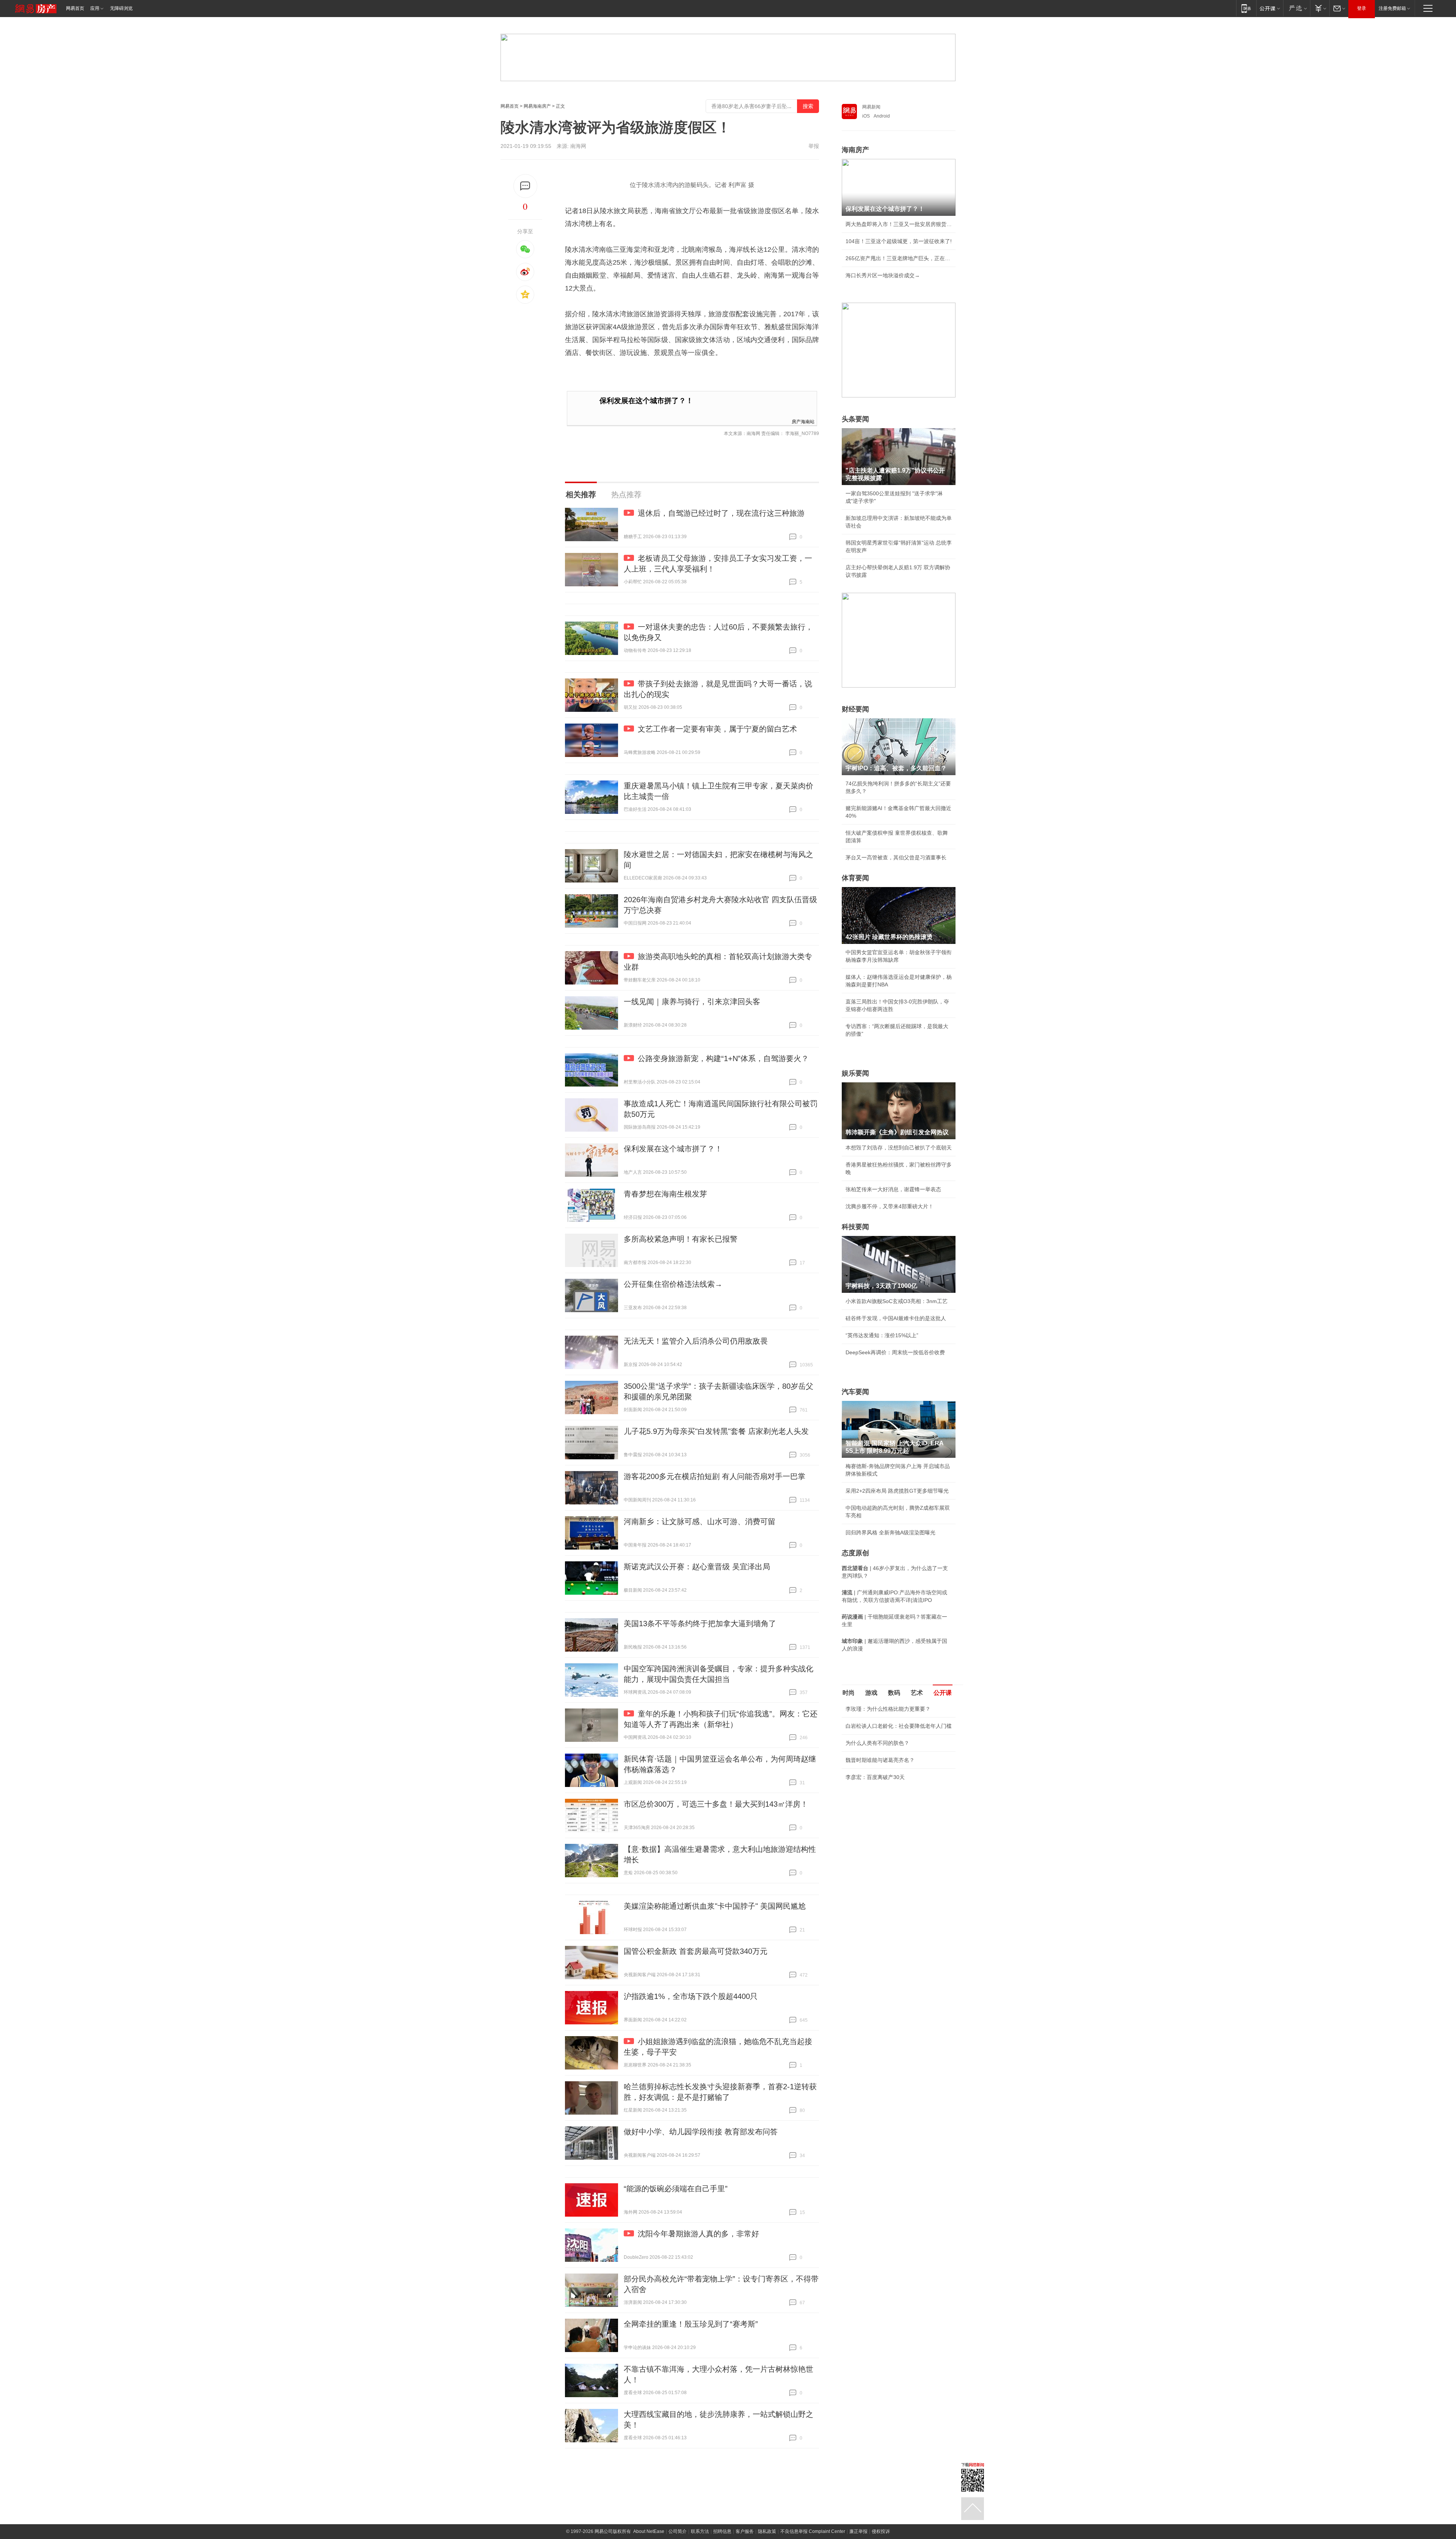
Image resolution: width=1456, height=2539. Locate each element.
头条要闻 (855, 419)
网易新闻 (871, 107)
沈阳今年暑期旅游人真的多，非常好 (698, 2234)
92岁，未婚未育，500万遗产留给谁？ (890, 1812)
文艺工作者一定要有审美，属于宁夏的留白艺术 (717, 729)
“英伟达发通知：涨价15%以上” (882, 1335)
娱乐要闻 (855, 1073)
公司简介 (678, 2531)
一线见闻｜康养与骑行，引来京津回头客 (692, 1002)
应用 (95, 8)
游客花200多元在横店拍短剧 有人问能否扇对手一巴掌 (715, 1476)
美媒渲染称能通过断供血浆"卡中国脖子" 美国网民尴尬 (715, 1906)
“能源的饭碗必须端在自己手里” (676, 2189)
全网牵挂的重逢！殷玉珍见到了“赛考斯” (691, 2324)
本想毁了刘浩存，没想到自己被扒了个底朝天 (899, 1148)
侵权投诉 (881, 2531)
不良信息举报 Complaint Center (813, 2531)
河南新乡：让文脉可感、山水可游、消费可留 (700, 1522)
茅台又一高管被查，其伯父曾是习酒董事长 (896, 857)
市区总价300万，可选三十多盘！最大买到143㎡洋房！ (716, 1804)
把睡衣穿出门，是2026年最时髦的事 (889, 1795)
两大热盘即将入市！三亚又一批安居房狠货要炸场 (899, 224)
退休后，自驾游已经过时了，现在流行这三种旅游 (721, 513)
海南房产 (855, 150)
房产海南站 (803, 421)
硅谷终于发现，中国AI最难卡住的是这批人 (896, 1318)
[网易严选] (1297, 8)
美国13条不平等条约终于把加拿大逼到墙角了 (700, 1624)
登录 (1362, 8)
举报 (814, 146)
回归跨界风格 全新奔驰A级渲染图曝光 (890, 1533)
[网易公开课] (1270, 8)
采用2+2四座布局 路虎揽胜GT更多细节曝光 (897, 1491)
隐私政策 (767, 2531)
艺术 (917, 1693)
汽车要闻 (855, 1392)
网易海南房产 (537, 106)
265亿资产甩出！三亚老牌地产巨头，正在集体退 (899, 258)
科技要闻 (855, 1227)
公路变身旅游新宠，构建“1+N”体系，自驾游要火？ (723, 1058)
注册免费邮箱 (1392, 8)
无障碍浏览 (121, 8)
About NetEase (649, 2531)
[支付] (1320, 8)
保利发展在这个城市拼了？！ (646, 401)
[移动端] (1246, 8)
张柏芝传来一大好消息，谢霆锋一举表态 (893, 1189)
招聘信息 (722, 2531)
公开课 (943, 1693)
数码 (894, 1693)
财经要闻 (855, 709)
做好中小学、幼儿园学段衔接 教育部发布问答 (701, 2132)
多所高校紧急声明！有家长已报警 (681, 1239)
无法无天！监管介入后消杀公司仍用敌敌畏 (696, 1341)
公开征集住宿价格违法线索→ (673, 1284)
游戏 (871, 1693)
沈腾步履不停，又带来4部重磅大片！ (890, 1206)
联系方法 (700, 2531)
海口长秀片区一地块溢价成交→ (883, 275)
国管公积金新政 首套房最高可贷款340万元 (696, 1951)
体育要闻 (855, 878)
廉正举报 (858, 2531)
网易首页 (75, 8)
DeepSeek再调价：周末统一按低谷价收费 (895, 1352)
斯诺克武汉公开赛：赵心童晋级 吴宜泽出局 (697, 1567)
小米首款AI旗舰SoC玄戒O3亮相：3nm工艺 (897, 1301)
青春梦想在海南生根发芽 (665, 1194)
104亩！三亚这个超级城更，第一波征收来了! (899, 241)
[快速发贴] (525, 186)
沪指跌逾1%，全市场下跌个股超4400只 (691, 1996)
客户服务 (745, 2531)
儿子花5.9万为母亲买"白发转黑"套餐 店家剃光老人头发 (716, 1431)
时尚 (849, 1693)
